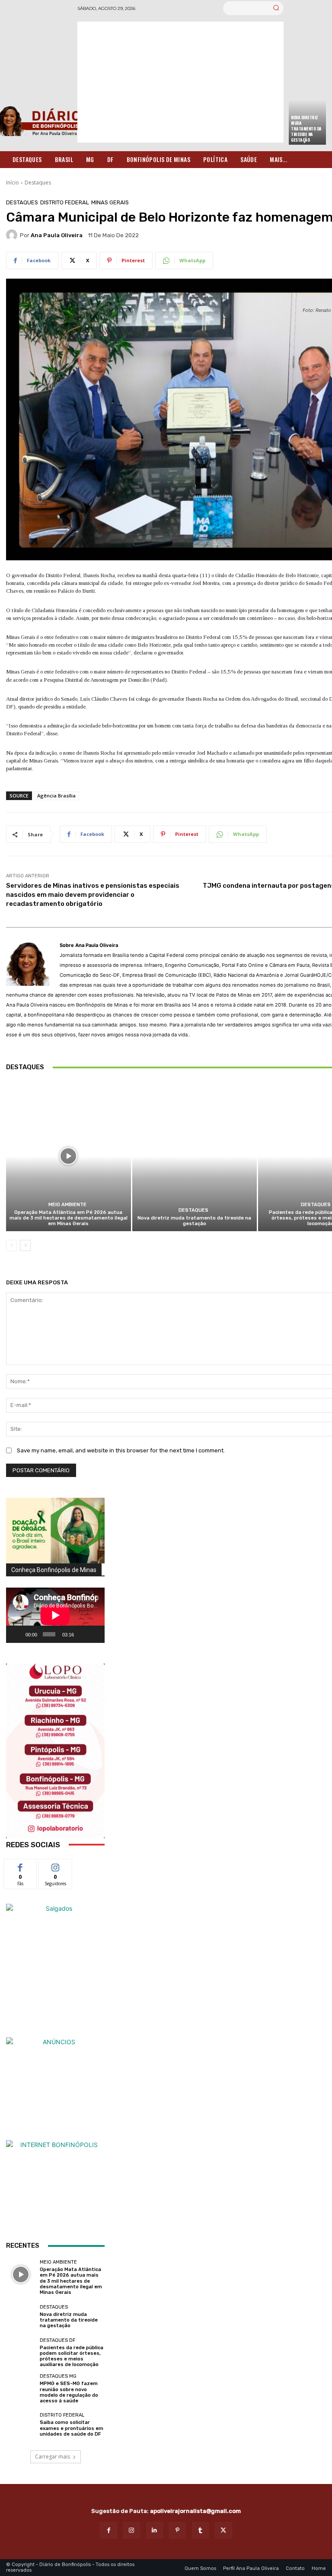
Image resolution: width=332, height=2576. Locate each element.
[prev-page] (11, 1245)
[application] (55, 1615)
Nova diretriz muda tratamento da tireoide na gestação (306, 129)
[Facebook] (108, 2530)
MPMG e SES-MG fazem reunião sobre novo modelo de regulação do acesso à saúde (69, 2392)
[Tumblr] (200, 2530)
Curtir (20, 1866)
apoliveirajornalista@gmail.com (195, 2511)
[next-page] (25, 1245)
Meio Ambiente (67, 1205)
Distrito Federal (65, 202)
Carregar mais (53, 2457)
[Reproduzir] (17, 1634)
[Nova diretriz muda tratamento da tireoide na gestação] (195, 1156)
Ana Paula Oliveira (57, 235)
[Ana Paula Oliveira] (13, 235)
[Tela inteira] (95, 1634)
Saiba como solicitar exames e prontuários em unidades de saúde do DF (72, 2428)
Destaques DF (57, 2340)
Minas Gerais (110, 202)
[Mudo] (82, 1634)
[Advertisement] (180, 82)
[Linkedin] (155, 2530)
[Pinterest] (177, 2530)
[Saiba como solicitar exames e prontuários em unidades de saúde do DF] (21, 2425)
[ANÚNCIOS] (55, 2087)
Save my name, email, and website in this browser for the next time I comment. (121, 1450)
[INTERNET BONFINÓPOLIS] (55, 2189)
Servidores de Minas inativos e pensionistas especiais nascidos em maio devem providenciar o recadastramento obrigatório (93, 895)
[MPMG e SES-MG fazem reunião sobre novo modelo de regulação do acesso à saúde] (21, 2389)
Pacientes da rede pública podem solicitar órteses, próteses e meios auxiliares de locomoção (72, 2356)
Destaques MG (58, 2376)
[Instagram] (132, 2530)
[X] (223, 2530)
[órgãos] (55, 1531)
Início (13, 183)
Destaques (38, 183)
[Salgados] (55, 1908)
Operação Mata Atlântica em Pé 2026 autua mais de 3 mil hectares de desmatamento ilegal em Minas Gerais (69, 1218)
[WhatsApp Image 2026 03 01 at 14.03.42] (55, 1751)
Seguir (56, 1866)
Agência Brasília (56, 796)
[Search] (276, 8)
